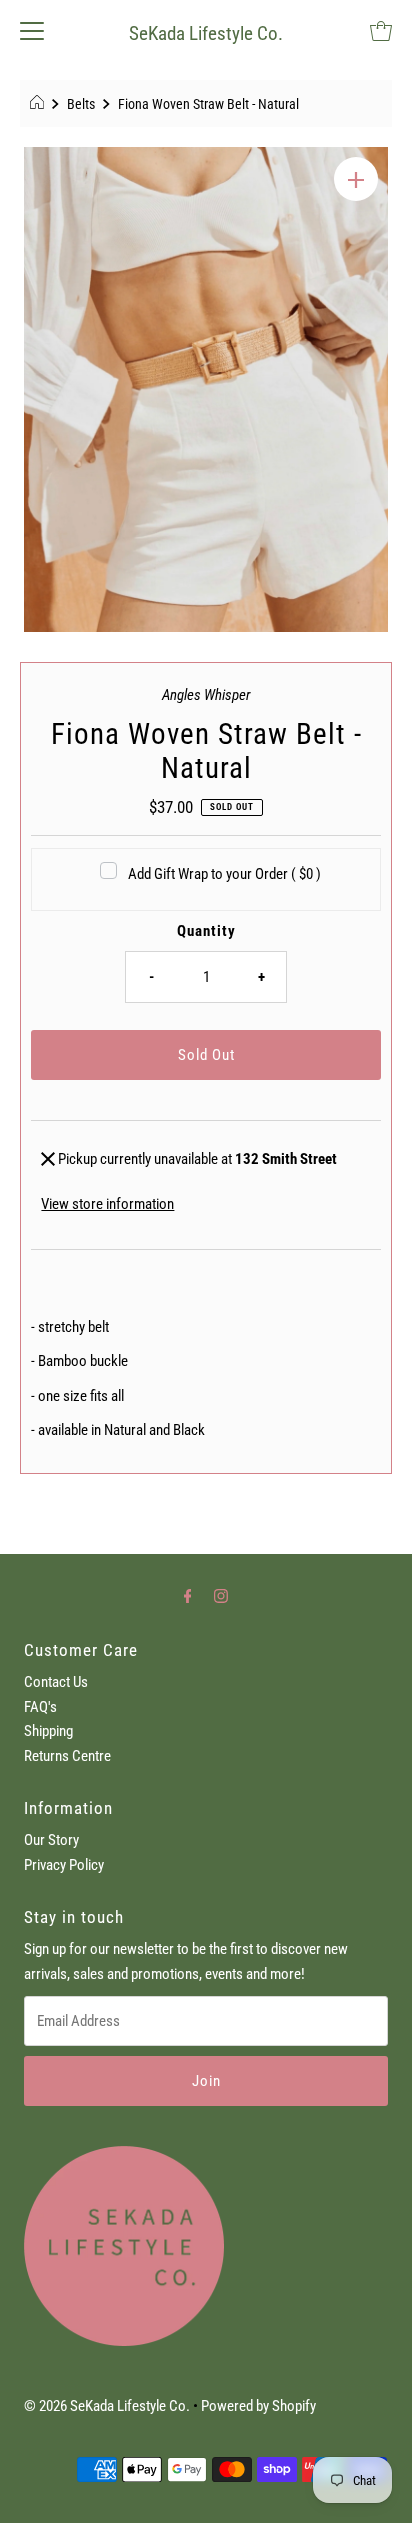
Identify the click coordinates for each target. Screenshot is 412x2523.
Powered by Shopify (258, 2406)
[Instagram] (221, 1596)
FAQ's (40, 1707)
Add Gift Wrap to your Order (224, 874)
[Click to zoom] (356, 179)
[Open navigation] (32, 30)
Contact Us (56, 1682)
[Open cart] (381, 30)
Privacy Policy (64, 1865)
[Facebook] (188, 1596)
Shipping (48, 1731)
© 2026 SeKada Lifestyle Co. (107, 2406)
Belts (81, 104)
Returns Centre (67, 1756)
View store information (107, 1204)
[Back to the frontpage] (39, 104)
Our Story (51, 1840)
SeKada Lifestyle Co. (206, 33)
